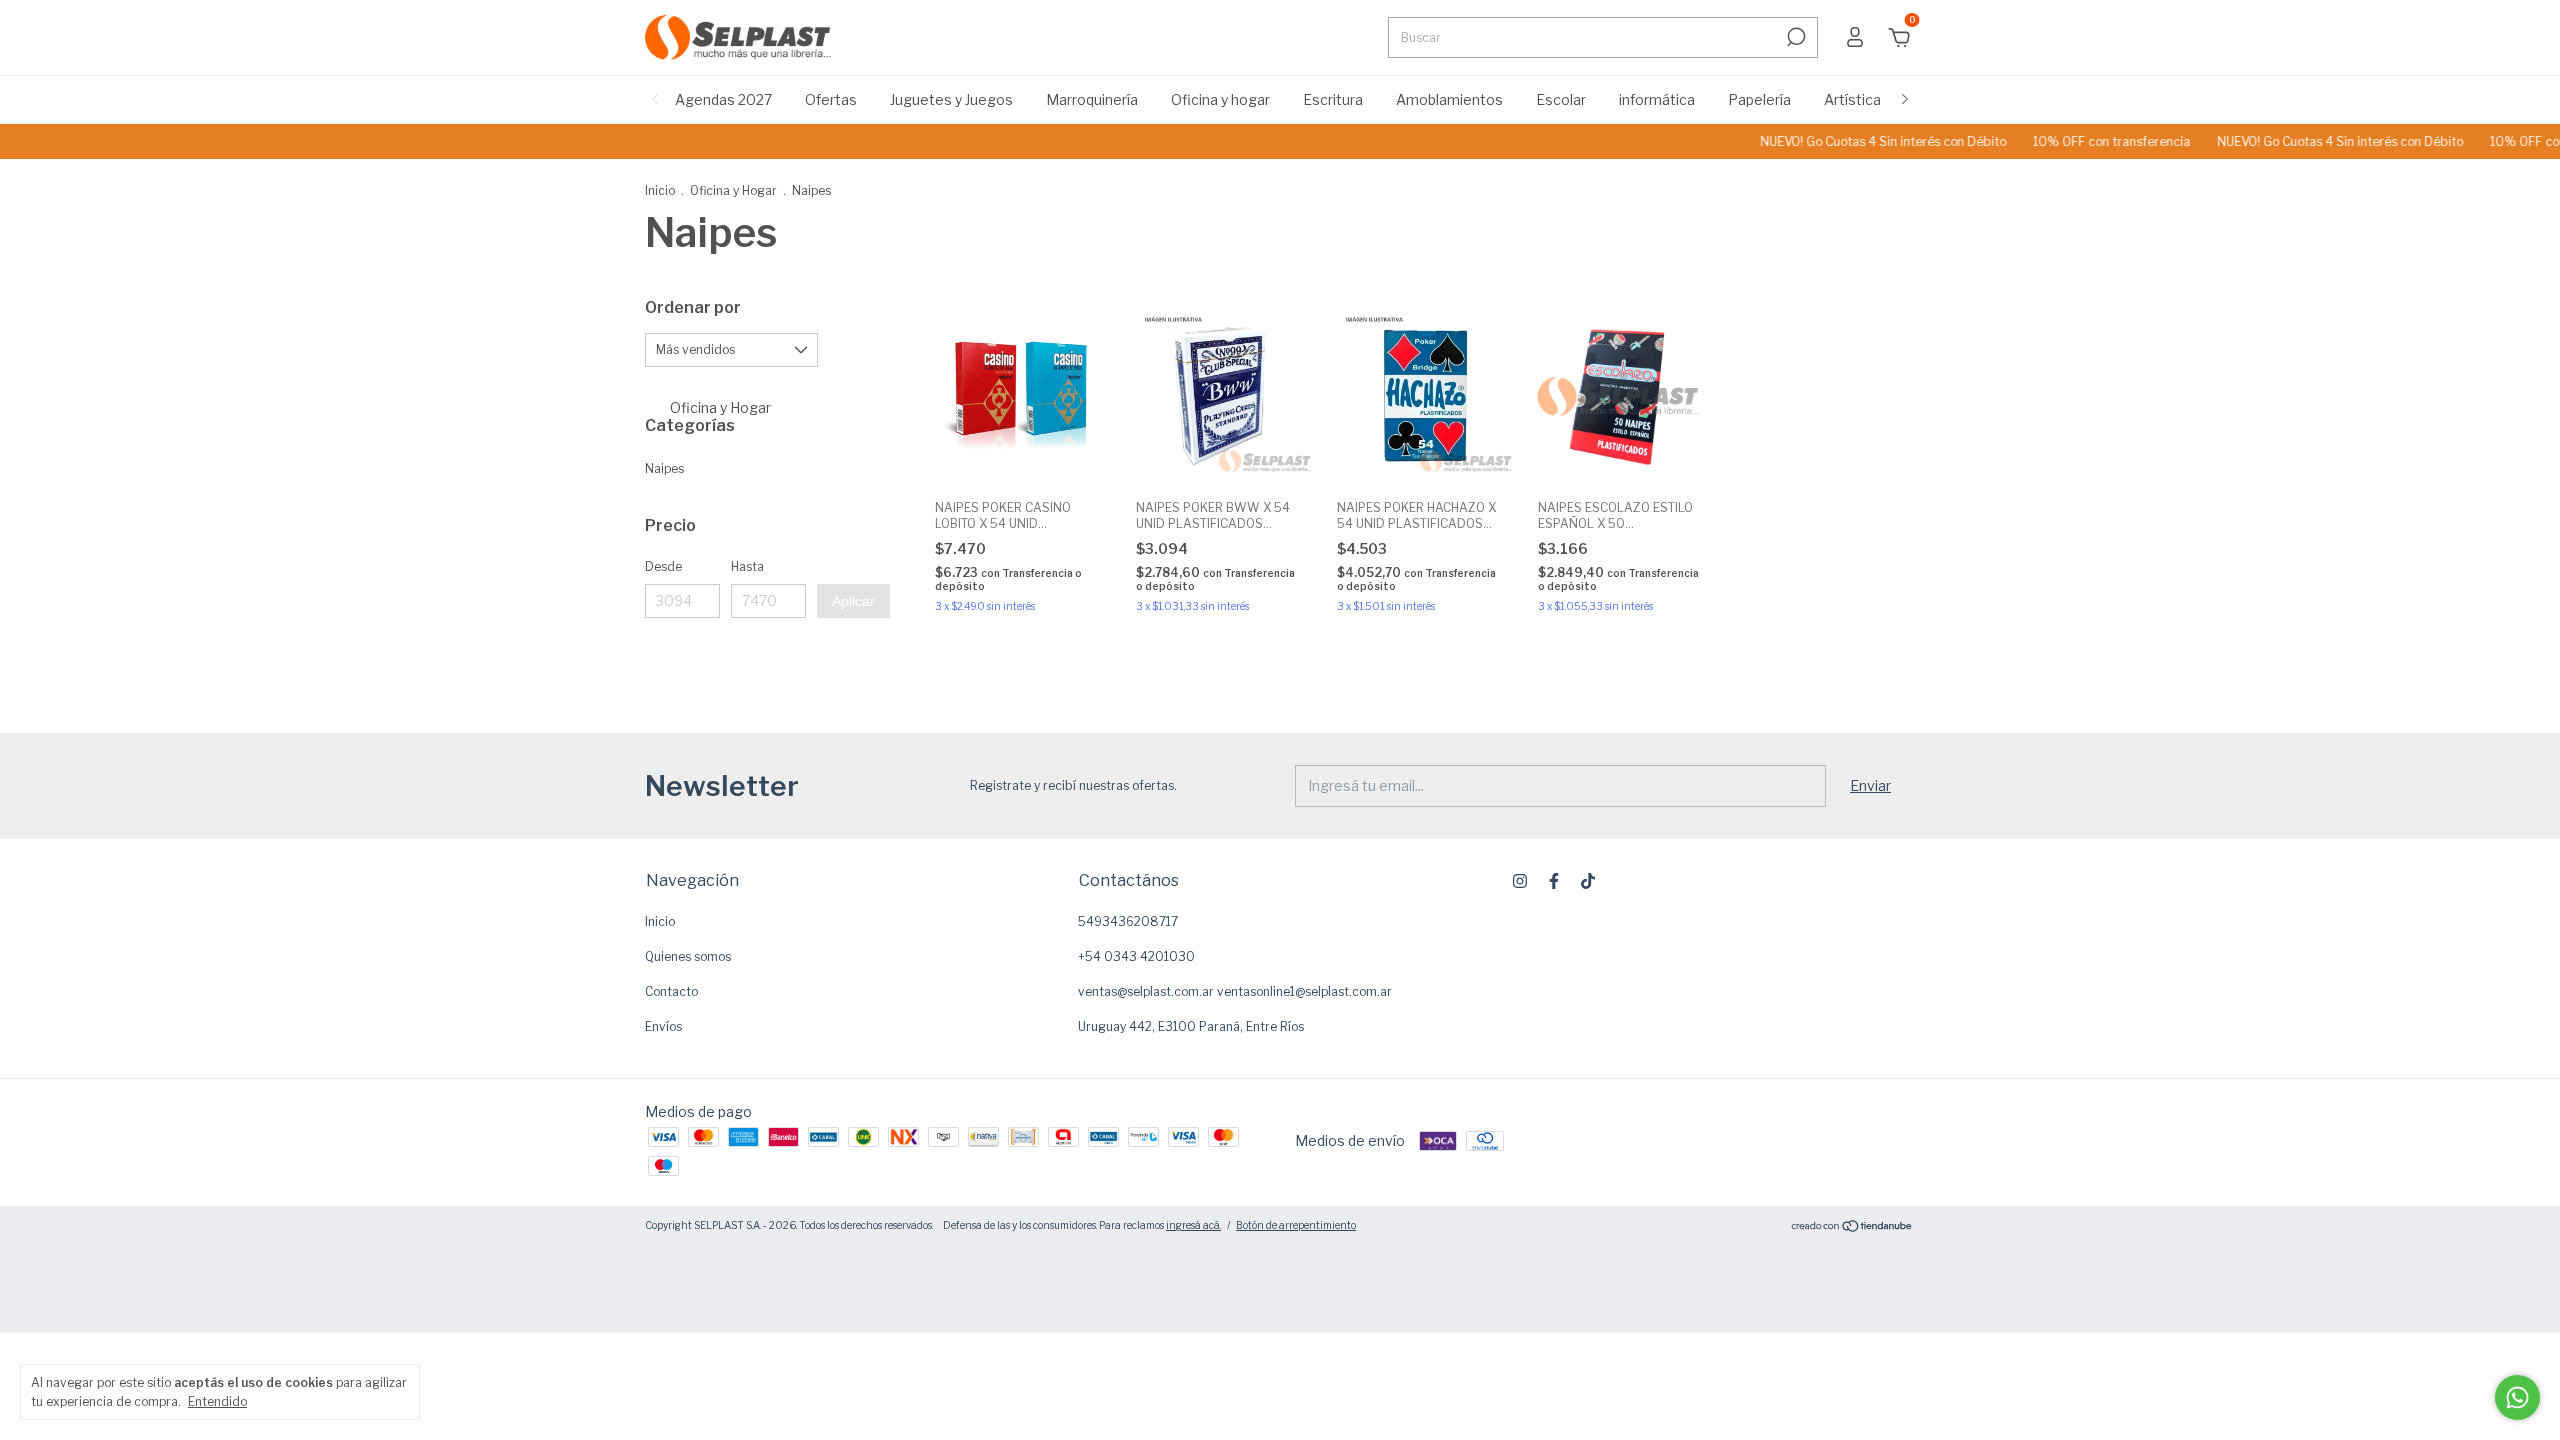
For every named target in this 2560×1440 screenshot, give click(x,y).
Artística (1852, 99)
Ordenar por (693, 307)
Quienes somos (688, 956)
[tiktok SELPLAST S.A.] (1588, 881)
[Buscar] (1794, 37)
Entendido (217, 1401)
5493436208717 (1128, 921)
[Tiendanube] (1852, 1227)
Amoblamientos (1449, 99)
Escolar (1561, 99)
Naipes (664, 468)
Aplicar (853, 601)
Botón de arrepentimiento (1296, 1225)
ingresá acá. (1193, 1225)
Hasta (747, 566)
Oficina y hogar (1220, 99)
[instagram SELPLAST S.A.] (1520, 881)
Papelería (1759, 99)
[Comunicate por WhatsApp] (2517, 1397)
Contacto (671, 991)
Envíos (663, 1026)
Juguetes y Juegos (951, 99)
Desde (663, 566)
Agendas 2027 (723, 99)
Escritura (1333, 99)
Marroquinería (1092, 99)
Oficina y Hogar (733, 190)
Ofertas (831, 99)
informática (1657, 99)
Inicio (660, 190)
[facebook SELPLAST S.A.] (1554, 881)
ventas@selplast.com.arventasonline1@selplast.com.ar (1235, 991)
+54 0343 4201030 (1136, 956)
